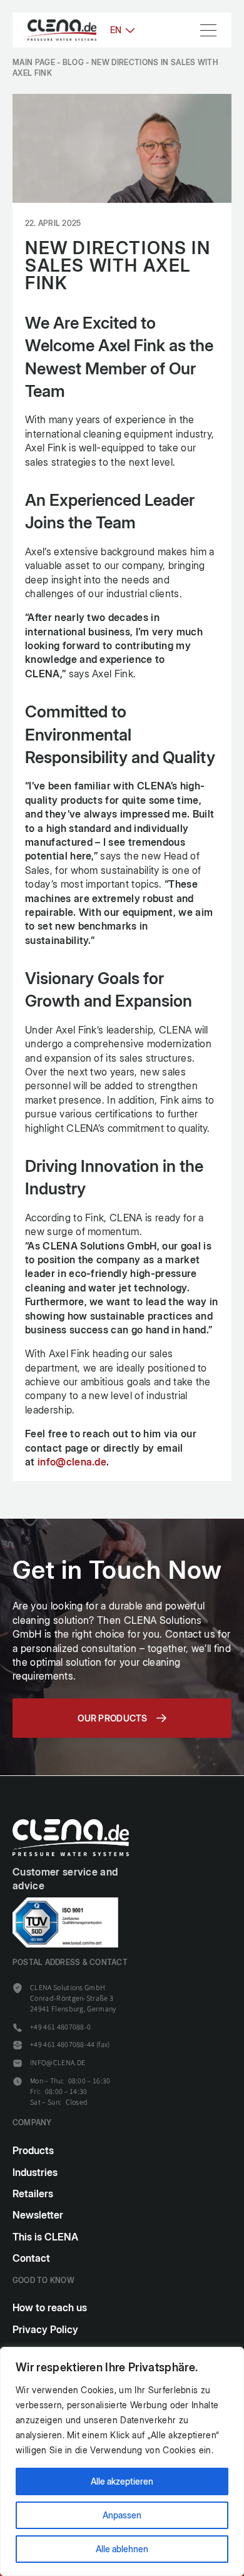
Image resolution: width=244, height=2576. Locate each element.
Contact (31, 2258)
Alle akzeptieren (122, 2481)
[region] (122, 2461)
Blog (73, 62)
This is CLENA (45, 2237)
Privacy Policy (45, 2329)
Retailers (33, 2194)
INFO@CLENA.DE (58, 2063)
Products (33, 2150)
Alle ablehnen (122, 2549)
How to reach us (50, 2307)
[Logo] (62, 30)
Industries (35, 2172)
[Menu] (208, 30)
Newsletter (38, 2215)
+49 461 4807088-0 (60, 2027)
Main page (34, 62)
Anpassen (122, 2515)
